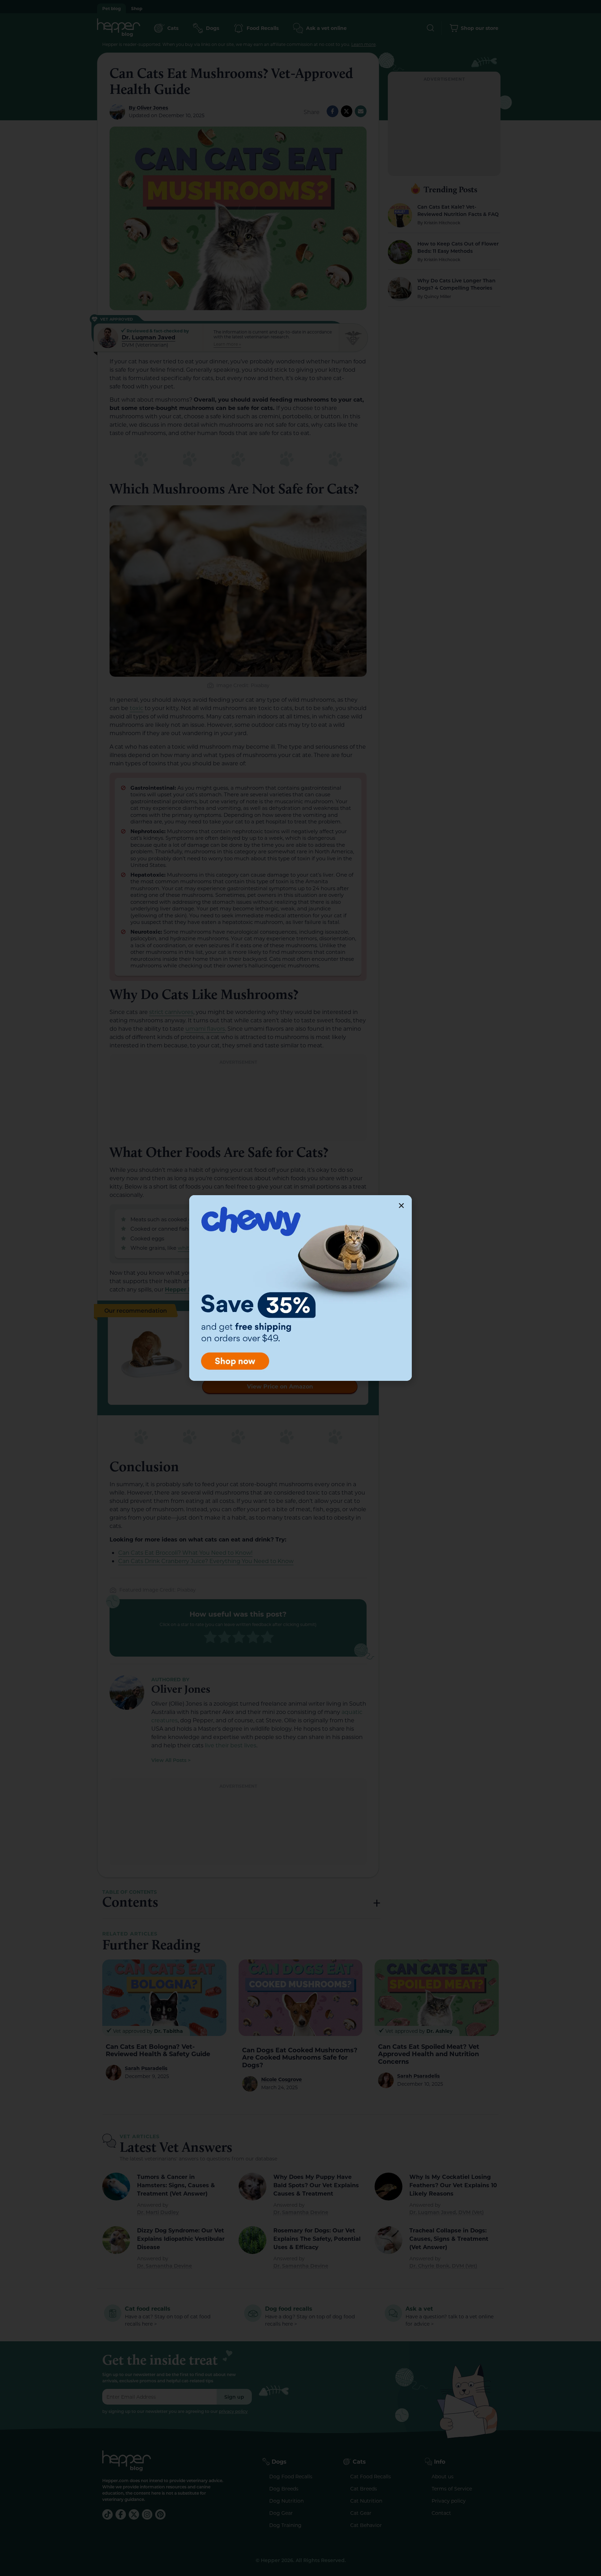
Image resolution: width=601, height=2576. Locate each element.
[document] (300, 1288)
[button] (401, 1206)
